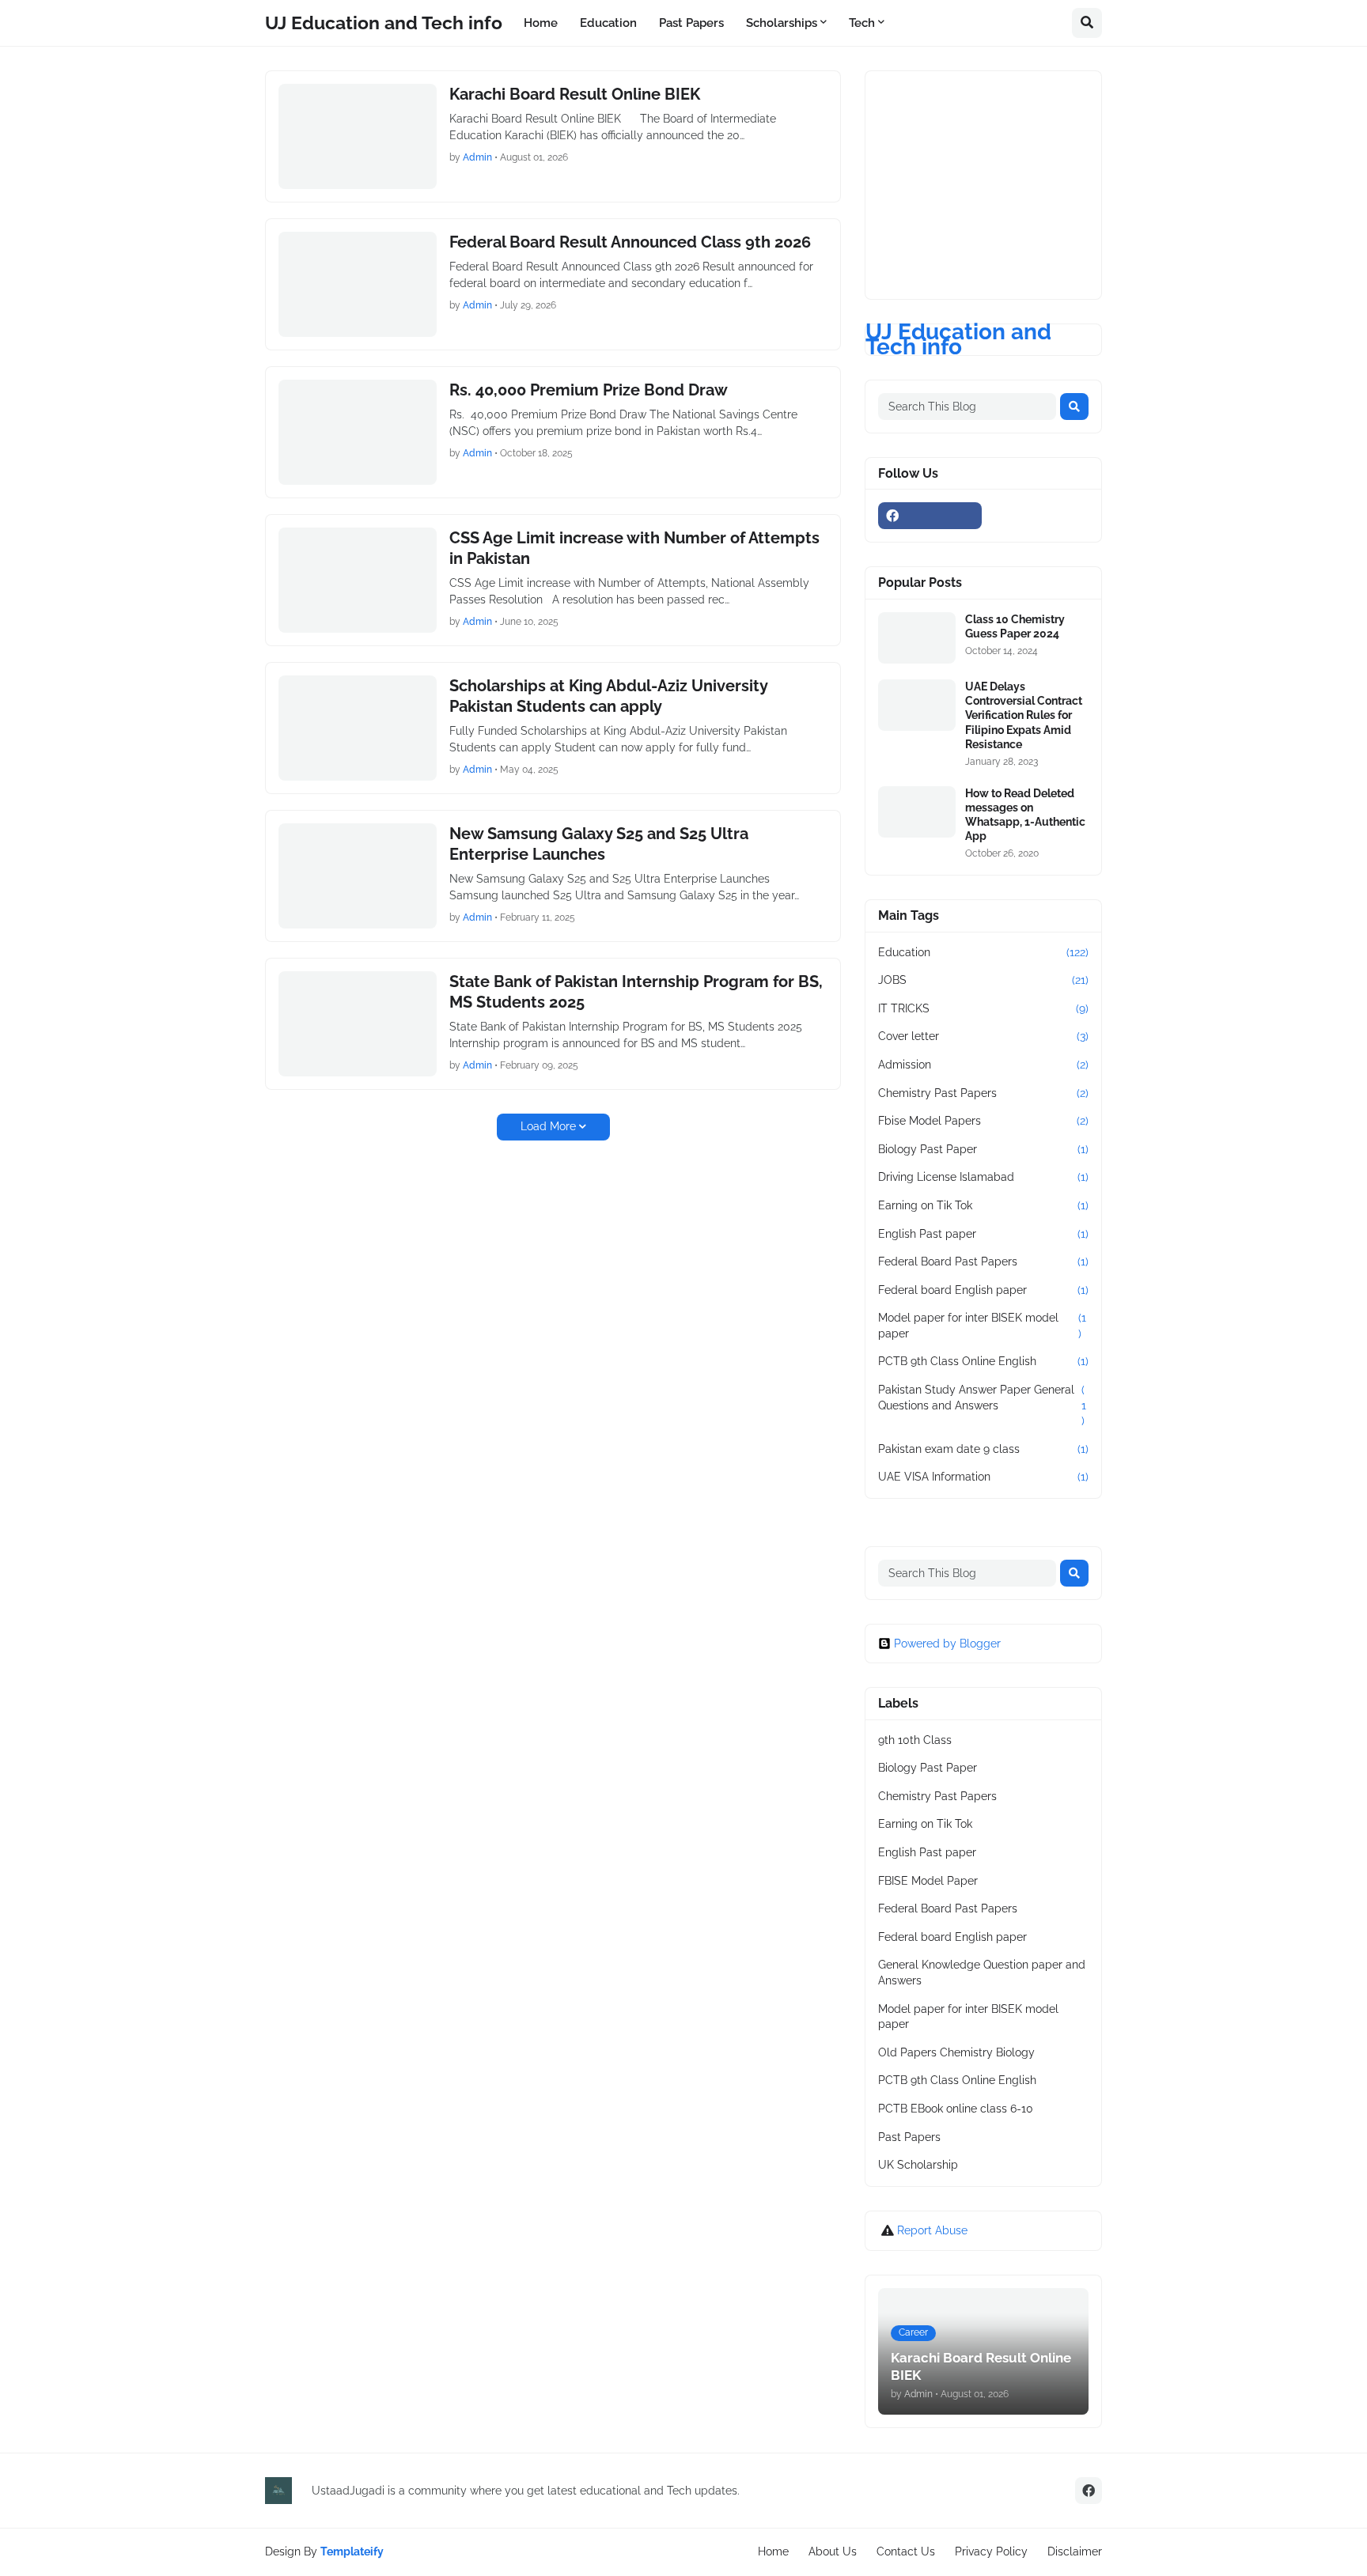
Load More (548, 1126)
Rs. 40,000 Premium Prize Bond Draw (589, 390)
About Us (833, 2551)
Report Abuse (932, 2230)
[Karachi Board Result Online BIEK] (358, 136)
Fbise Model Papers (983, 1121)
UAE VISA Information (983, 1477)
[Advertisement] (997, 183)
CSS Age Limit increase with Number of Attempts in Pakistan (634, 548)
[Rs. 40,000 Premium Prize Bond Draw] (358, 432)
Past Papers (909, 2137)
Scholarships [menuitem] (782, 23)
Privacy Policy (991, 2551)
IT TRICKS (983, 1008)
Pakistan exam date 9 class (983, 1449)
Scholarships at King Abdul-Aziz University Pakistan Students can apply (608, 696)
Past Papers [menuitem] (691, 23)
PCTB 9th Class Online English (983, 1361)
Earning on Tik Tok (983, 1205)
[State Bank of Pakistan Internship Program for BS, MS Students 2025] (358, 1024)
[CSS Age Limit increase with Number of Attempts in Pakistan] (358, 580)
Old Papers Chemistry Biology (956, 2052)
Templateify (352, 2551)
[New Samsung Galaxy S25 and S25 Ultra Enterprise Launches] (358, 876)
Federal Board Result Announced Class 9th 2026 (630, 242)
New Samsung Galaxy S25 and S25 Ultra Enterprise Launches (599, 844)
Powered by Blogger (947, 1644)
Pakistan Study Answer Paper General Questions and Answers (982, 1405)
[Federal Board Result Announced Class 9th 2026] (358, 284)
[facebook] (930, 516)
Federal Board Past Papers (983, 1262)
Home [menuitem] (541, 23)
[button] (1087, 23)
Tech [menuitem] (862, 23)
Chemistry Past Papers (983, 1093)
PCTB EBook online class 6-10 (956, 2109)
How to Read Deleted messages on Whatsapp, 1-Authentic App (1025, 815)
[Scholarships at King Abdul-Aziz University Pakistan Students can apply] (358, 728)
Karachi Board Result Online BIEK (575, 94)
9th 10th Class (915, 1740)
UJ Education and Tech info (384, 23)
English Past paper (983, 1234)
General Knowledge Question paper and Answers (982, 1973)
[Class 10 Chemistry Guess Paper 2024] (917, 638)
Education (983, 952)
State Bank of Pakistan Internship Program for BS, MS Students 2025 (636, 992)
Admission (983, 1065)
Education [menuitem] (608, 23)
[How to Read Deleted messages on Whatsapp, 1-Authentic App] (917, 812)
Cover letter (983, 1036)
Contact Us (906, 2551)
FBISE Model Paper (928, 1881)
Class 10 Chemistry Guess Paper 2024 (1015, 626)
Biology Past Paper (983, 1149)
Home (773, 2551)
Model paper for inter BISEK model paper (982, 1326)
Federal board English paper (983, 1290)
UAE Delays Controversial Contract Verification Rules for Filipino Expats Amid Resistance (1024, 715)
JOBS (983, 980)
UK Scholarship (918, 2165)
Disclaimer (1075, 2551)
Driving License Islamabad (983, 1177)
